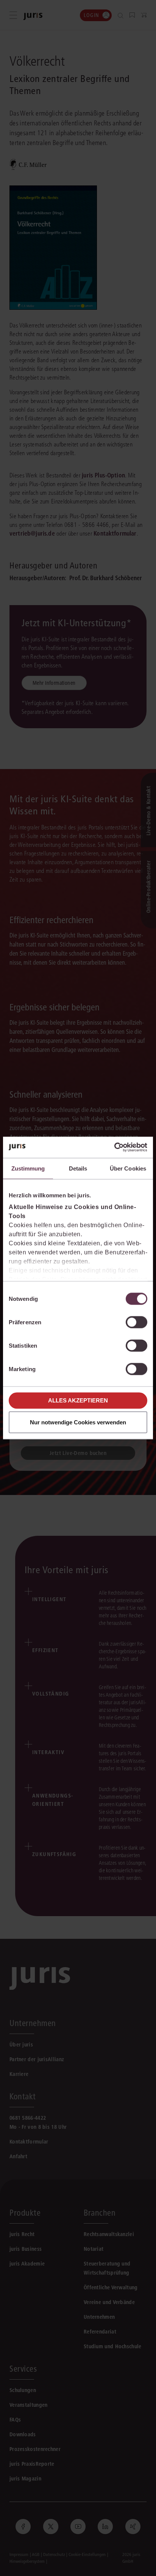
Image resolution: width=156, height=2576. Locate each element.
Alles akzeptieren (78, 1400)
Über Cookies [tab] (128, 1168)
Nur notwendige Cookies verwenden (78, 1422)
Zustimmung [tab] (28, 1168)
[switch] (136, 1322)
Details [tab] (78, 1168)
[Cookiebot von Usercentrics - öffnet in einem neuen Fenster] (114, 1147)
